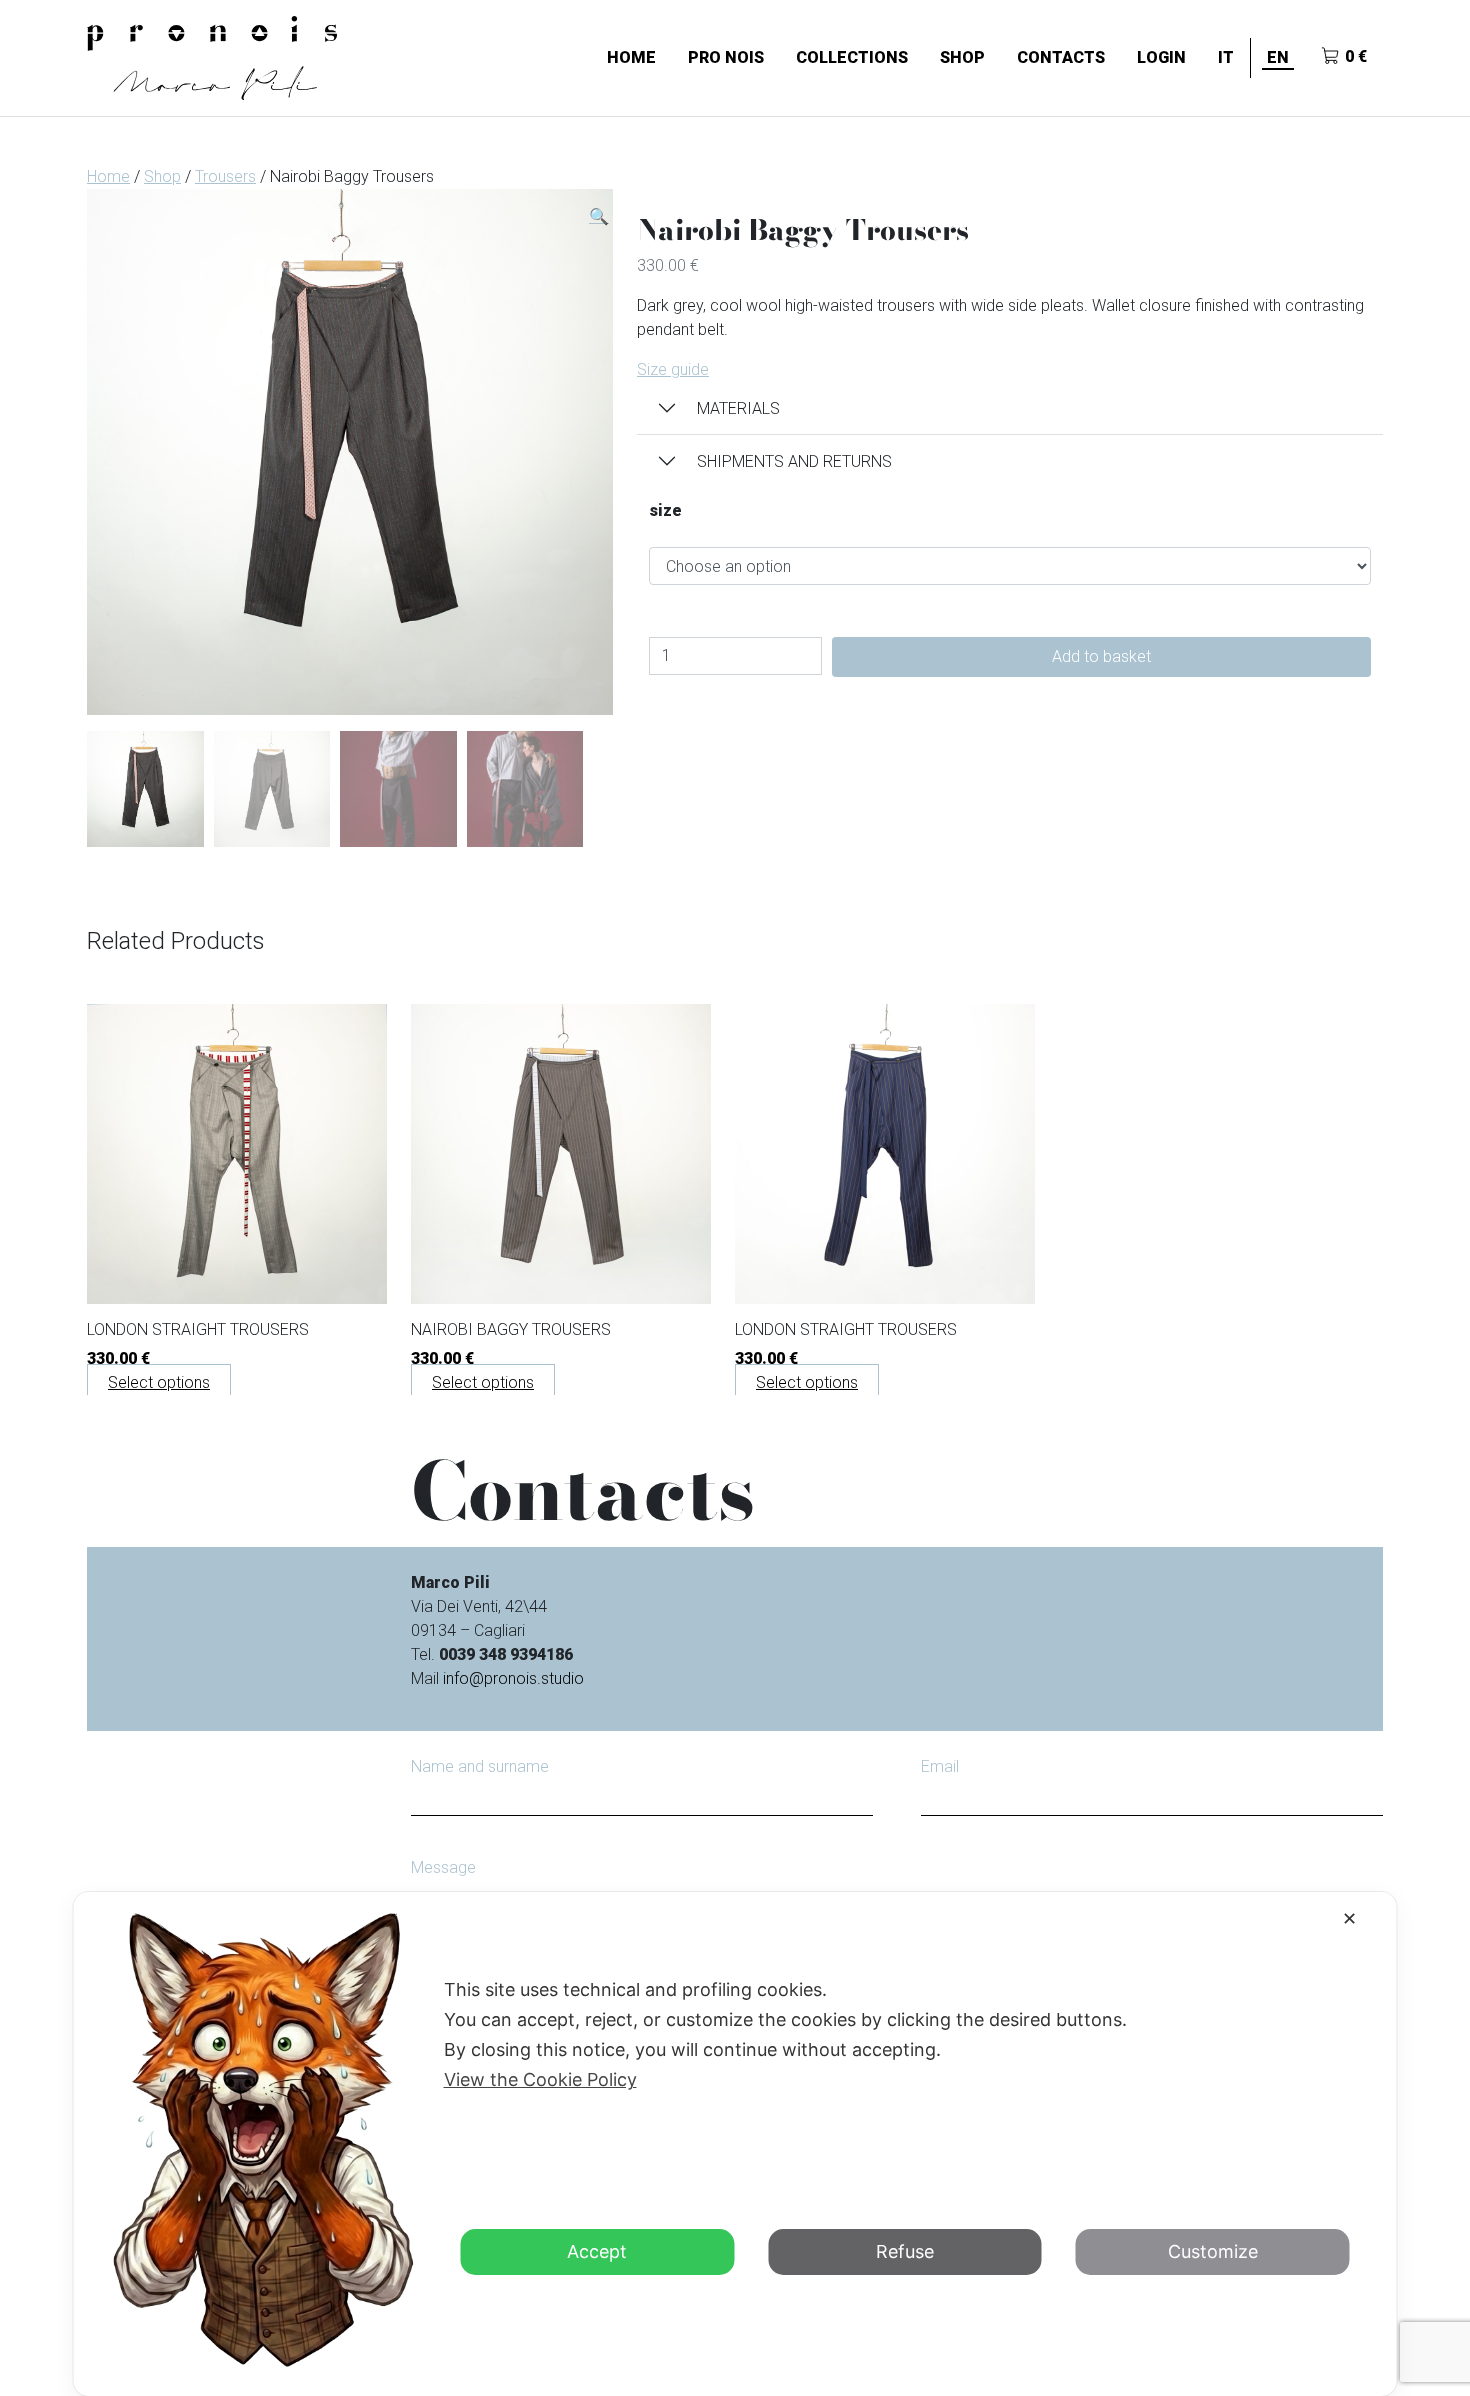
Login (1161, 57)
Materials (738, 408)
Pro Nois (726, 57)
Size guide (673, 369)
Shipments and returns (794, 461)
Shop (962, 57)
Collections (852, 57)
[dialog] (735, 2144)
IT (1226, 57)
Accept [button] (597, 2251)
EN (1278, 57)
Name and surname (480, 1766)
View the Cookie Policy (540, 2079)
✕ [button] (1349, 1918)
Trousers (225, 176)
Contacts (1061, 57)
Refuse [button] (905, 2251)
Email (940, 1766)
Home (631, 57)
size (665, 510)
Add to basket (1101, 656)
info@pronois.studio (513, 1678)
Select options (159, 1382)
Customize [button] (1213, 2251)
